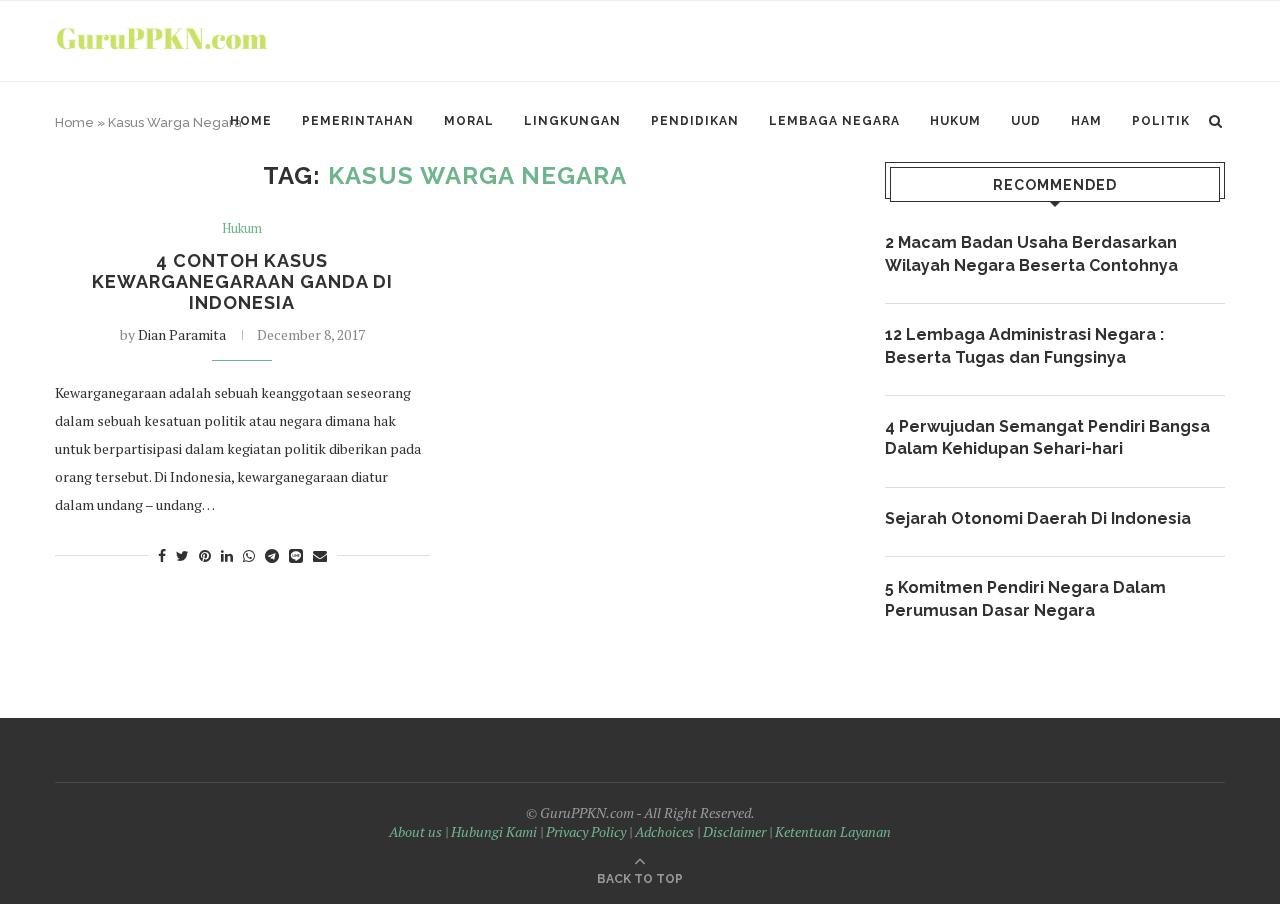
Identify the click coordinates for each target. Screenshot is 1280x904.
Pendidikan (695, 121)
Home (251, 121)
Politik (1161, 121)
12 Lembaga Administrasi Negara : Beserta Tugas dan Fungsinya (1024, 345)
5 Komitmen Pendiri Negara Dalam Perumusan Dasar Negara (1025, 598)
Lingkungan (572, 121)
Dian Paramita (182, 334)
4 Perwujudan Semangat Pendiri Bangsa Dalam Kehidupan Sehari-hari (1047, 437)
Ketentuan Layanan (833, 831)
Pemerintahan (358, 121)
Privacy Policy (586, 831)
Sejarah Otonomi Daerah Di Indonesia (1038, 518)
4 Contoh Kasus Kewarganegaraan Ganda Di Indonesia (242, 281)
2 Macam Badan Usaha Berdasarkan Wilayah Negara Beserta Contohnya (1031, 253)
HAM (1086, 121)
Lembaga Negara (834, 121)
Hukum (955, 121)
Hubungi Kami (494, 831)
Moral (469, 121)
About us (415, 831)
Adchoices (664, 831)
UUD (1026, 121)
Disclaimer (734, 831)
